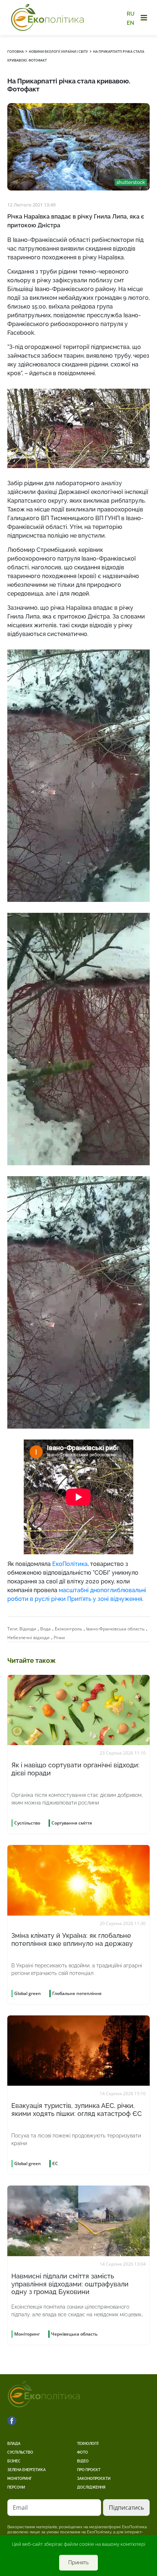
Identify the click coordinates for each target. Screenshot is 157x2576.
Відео (83, 2461)
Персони (16, 2487)
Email (20, 2508)
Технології (88, 2444)
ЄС (55, 2163)
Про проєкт (89, 2470)
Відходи (28, 1629)
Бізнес (14, 2461)
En (131, 23)
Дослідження (91, 2487)
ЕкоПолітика (70, 1564)
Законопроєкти (94, 2479)
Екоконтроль (68, 1629)
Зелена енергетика (26, 2470)
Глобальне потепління (77, 1993)
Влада (14, 2444)
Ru (131, 14)
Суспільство (20, 2452)
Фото (83, 2452)
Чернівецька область (74, 2334)
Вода (45, 1629)
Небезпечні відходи (28, 1638)
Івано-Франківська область (115, 1629)
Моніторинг (20, 2479)
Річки (59, 1638)
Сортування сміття (72, 1823)
